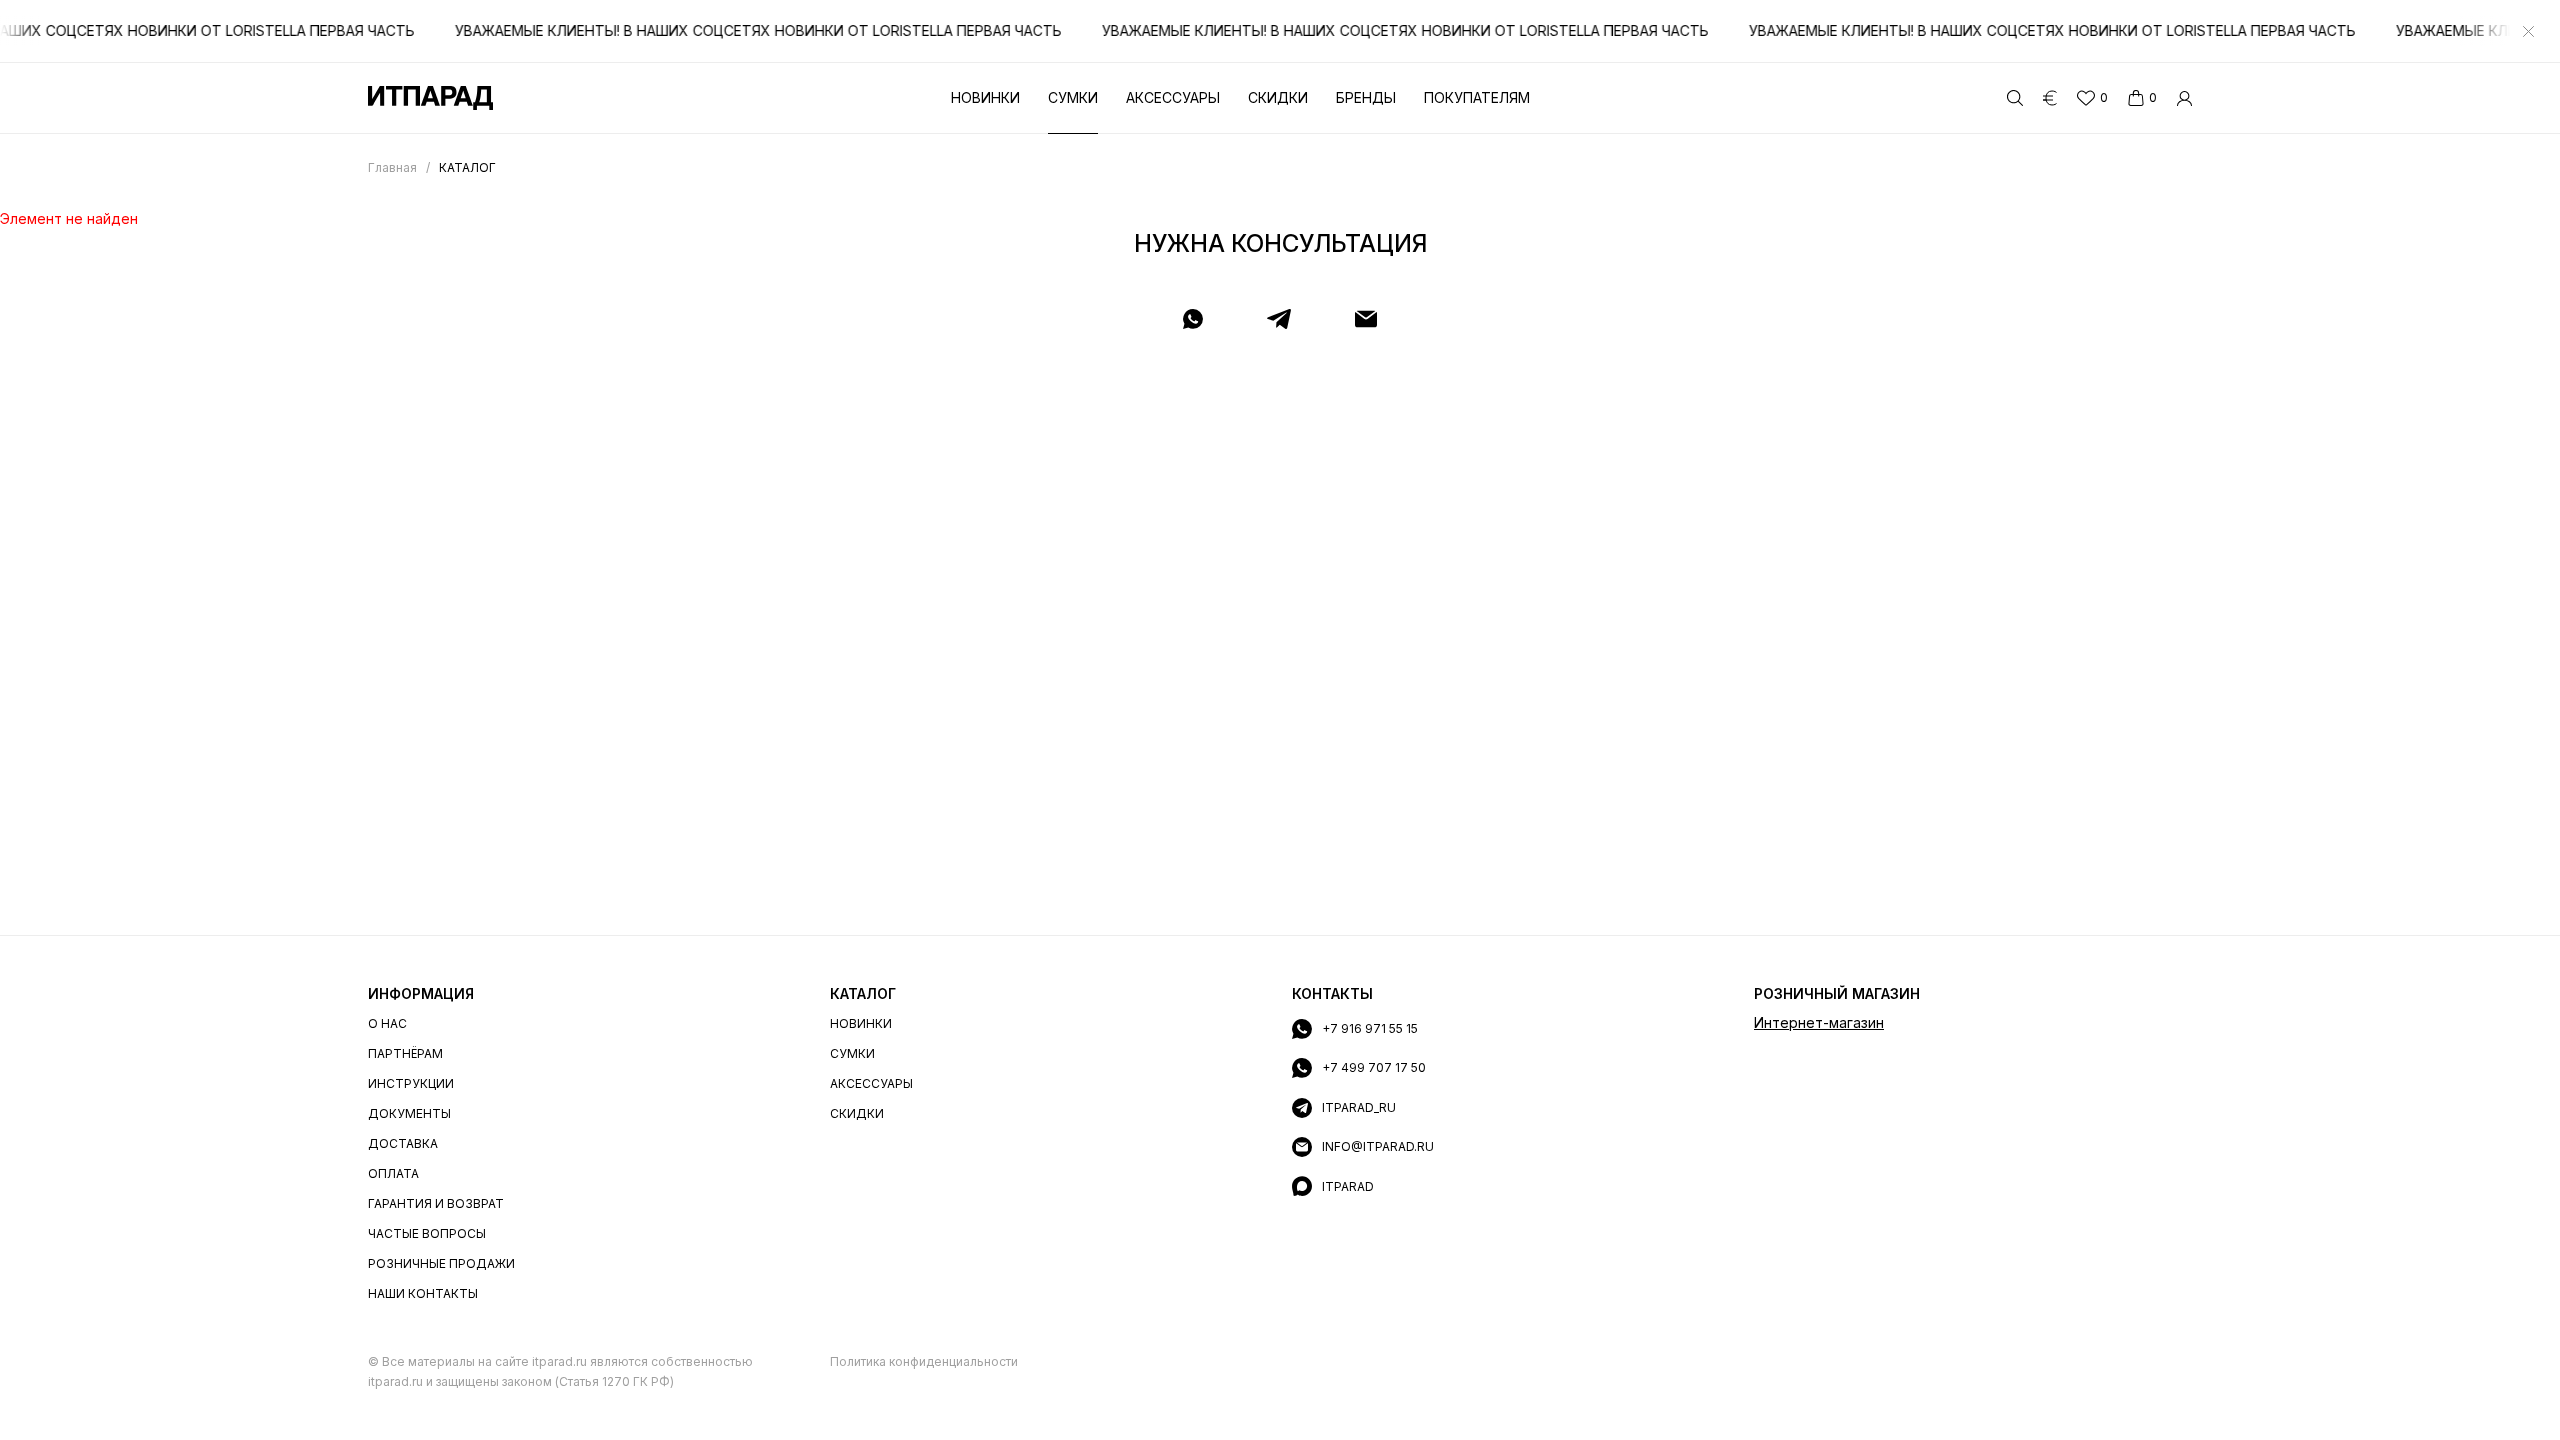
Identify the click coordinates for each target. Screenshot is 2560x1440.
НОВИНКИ (861, 1023)
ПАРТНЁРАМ (405, 1053)
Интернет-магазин (1819, 1022)
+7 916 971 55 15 (1370, 1028)
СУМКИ (852, 1053)
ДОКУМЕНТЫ (409, 1113)
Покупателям (1477, 97)
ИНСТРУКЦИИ (411, 1083)
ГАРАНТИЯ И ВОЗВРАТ (436, 1203)
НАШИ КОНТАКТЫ (423, 1293)
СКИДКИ (857, 1113)
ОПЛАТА (393, 1173)
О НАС (387, 1023)
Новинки (985, 97)
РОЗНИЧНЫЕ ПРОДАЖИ (441, 1263)
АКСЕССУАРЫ (871, 1083)
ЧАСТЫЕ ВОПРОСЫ (427, 1233)
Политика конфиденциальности (924, 1361)
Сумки (1073, 97)
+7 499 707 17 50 (1374, 1067)
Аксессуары (1173, 97)
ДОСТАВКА (403, 1143)
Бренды (1366, 97)
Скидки (1278, 97)
